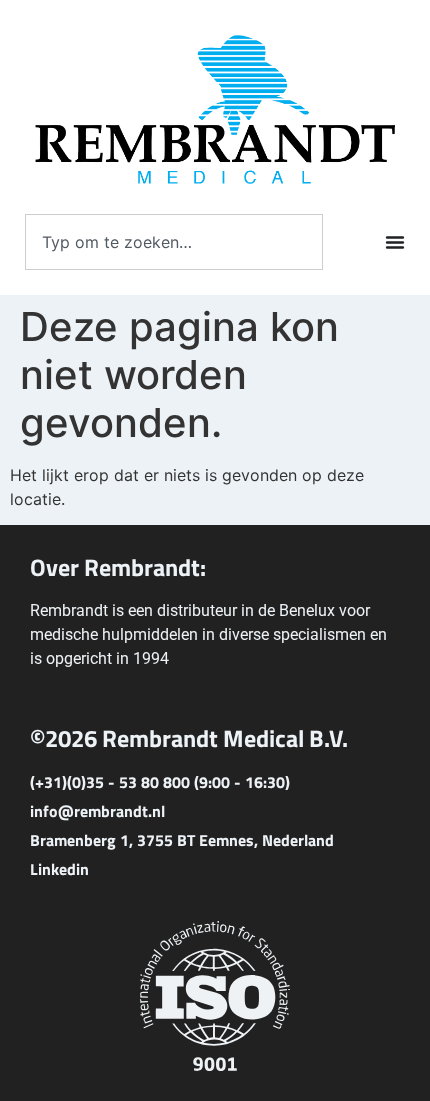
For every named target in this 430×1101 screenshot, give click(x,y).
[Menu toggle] (395, 242)
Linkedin (59, 869)
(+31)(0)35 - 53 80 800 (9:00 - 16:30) (160, 782)
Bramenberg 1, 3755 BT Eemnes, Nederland (182, 840)
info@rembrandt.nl (97, 811)
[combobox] (174, 242)
